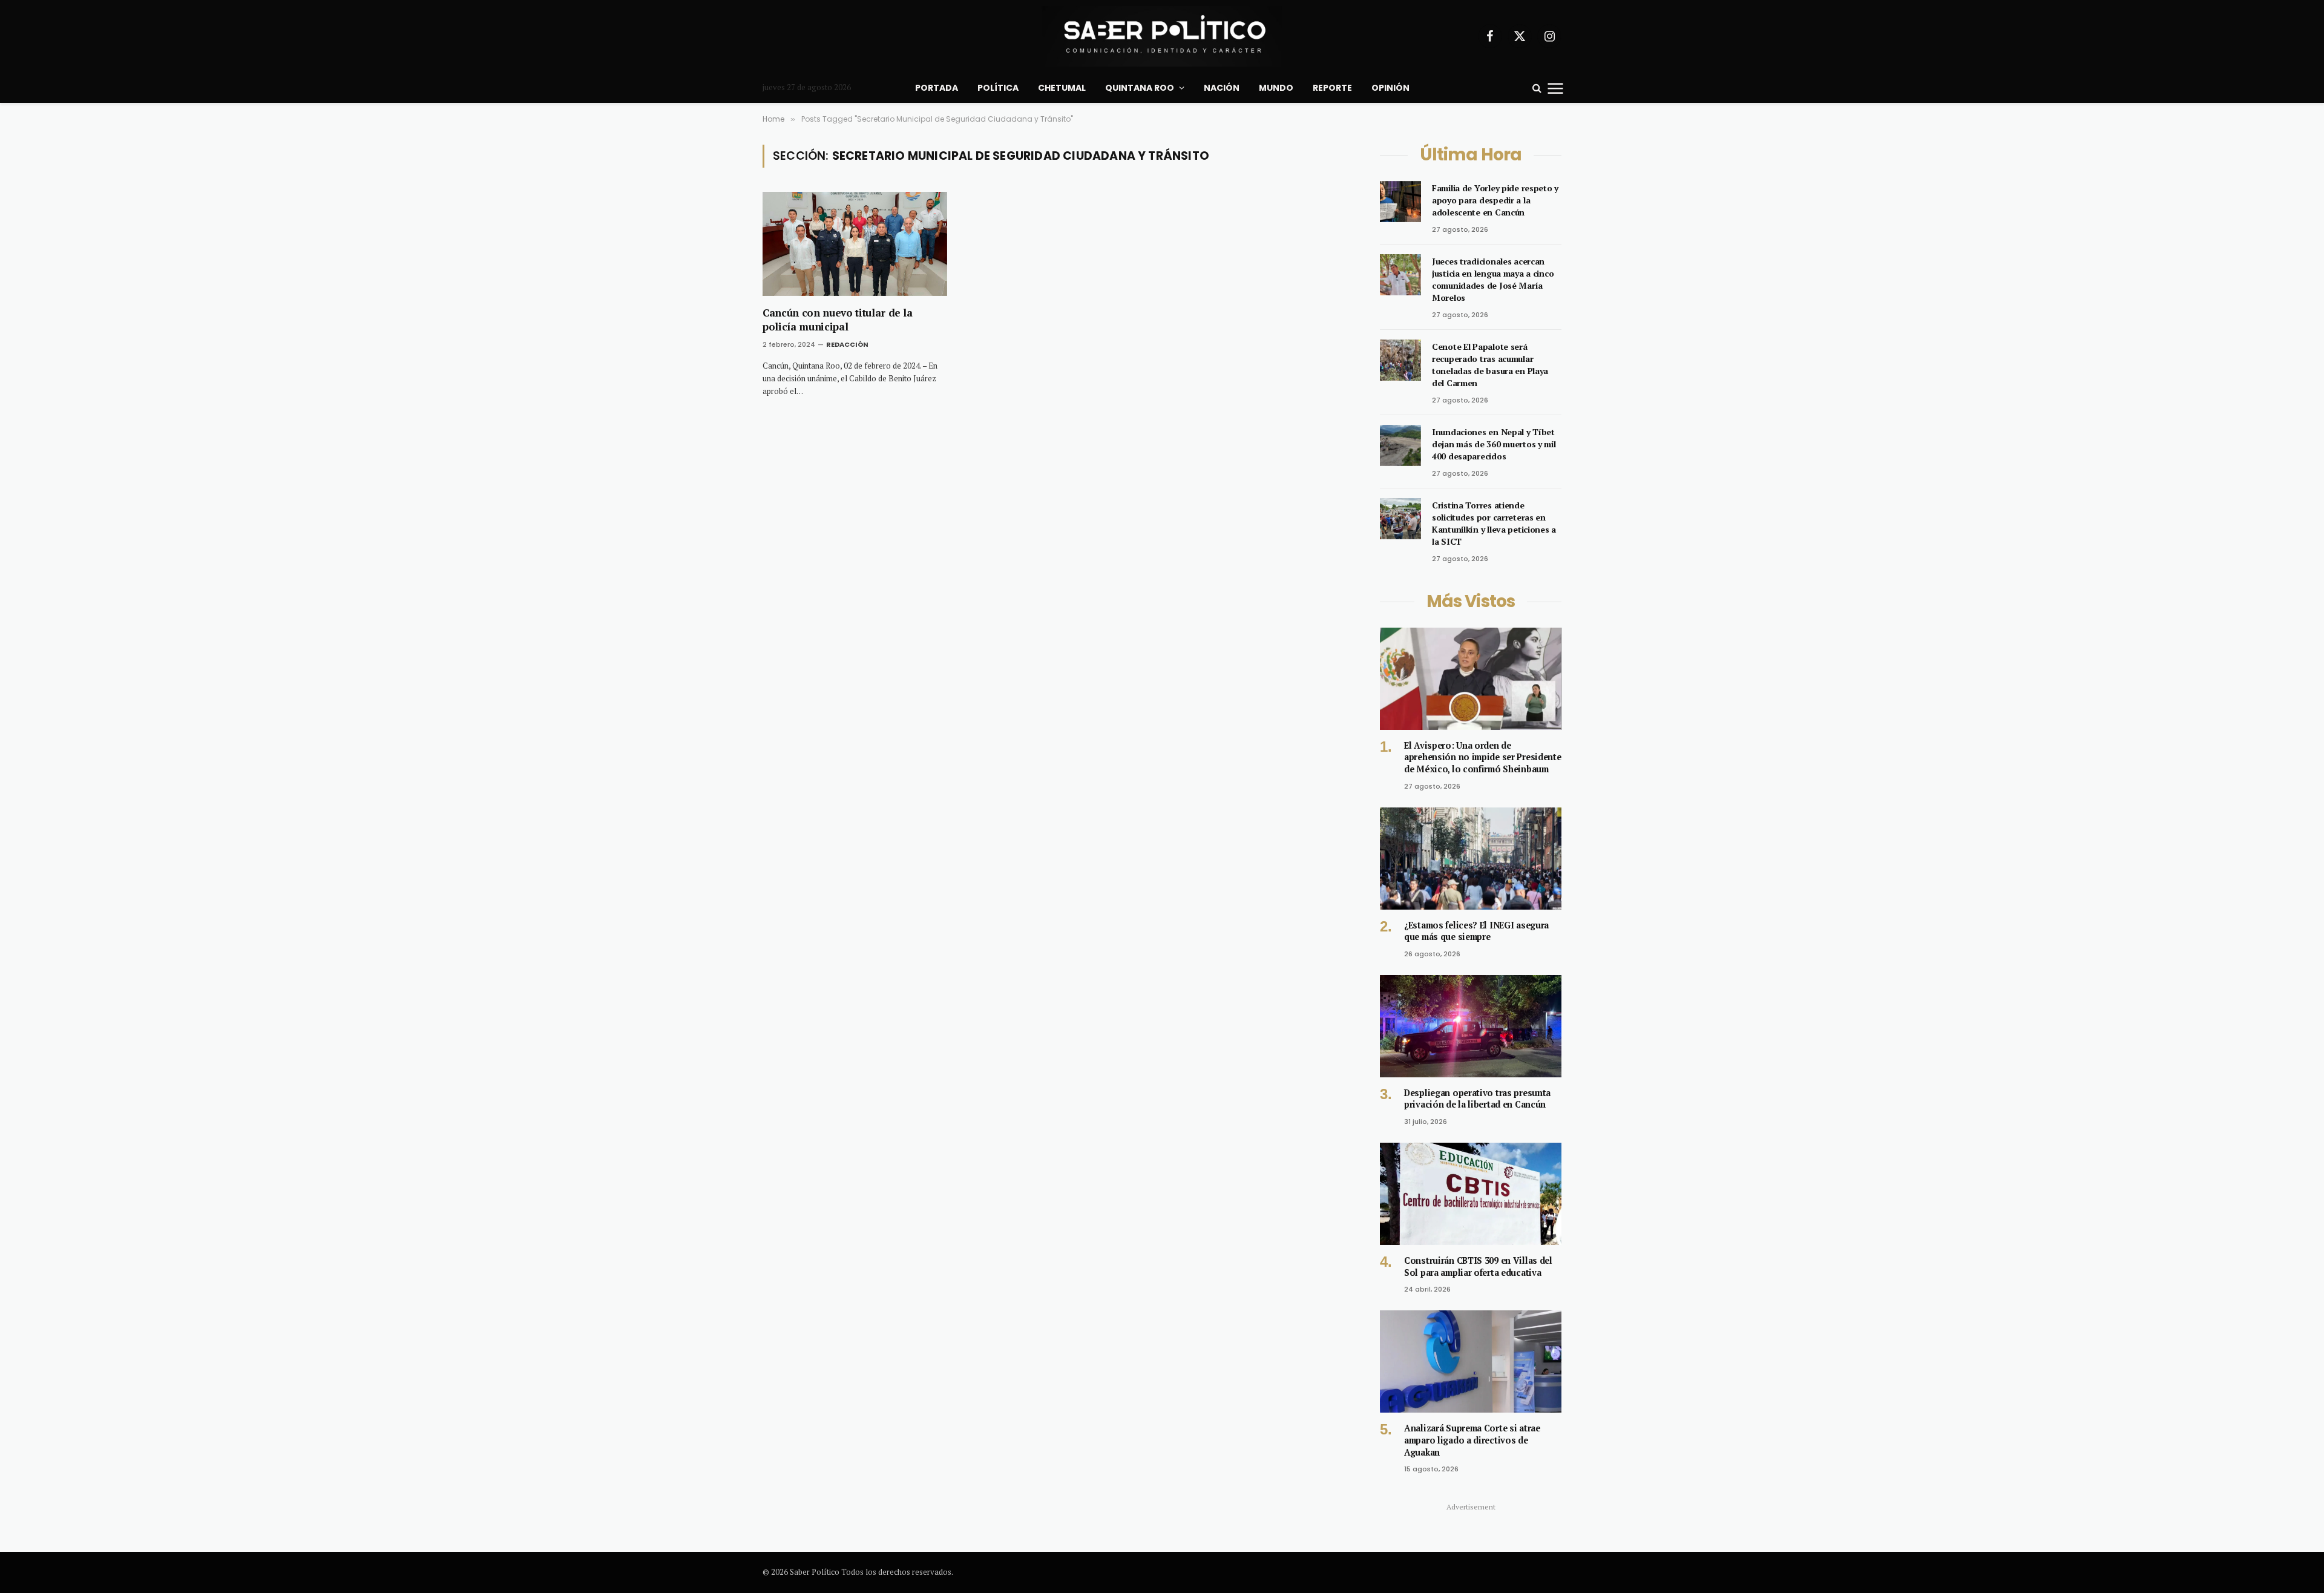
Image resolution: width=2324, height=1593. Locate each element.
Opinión (1390, 88)
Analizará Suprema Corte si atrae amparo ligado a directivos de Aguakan (1472, 1440)
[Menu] (1556, 88)
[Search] (1537, 88)
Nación (1222, 88)
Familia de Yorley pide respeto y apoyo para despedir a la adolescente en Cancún (1495, 200)
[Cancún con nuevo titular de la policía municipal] (855, 244)
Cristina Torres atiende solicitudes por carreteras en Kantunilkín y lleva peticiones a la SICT (1494, 523)
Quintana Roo (1140, 88)
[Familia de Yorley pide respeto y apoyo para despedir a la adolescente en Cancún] (1400, 202)
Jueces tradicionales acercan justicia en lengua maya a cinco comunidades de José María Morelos (1493, 279)
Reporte (1332, 88)
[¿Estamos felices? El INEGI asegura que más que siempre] (1471, 859)
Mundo (1276, 88)
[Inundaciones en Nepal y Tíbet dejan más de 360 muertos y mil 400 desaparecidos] (1400, 445)
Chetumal (1062, 88)
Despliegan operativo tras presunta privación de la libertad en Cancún (1477, 1099)
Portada (937, 88)
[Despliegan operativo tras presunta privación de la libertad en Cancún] (1471, 1026)
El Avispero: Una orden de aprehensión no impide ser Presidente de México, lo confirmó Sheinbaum (1483, 757)
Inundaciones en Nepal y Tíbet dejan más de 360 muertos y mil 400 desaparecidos (1494, 444)
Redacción (847, 344)
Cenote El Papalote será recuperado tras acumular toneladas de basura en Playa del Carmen (1490, 365)
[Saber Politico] (1162, 36)
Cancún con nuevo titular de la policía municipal (838, 320)
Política (998, 88)
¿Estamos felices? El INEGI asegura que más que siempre (1476, 931)
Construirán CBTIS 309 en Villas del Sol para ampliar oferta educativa (1478, 1266)
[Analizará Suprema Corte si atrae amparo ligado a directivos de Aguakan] (1471, 1361)
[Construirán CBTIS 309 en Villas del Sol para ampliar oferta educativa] (1471, 1194)
